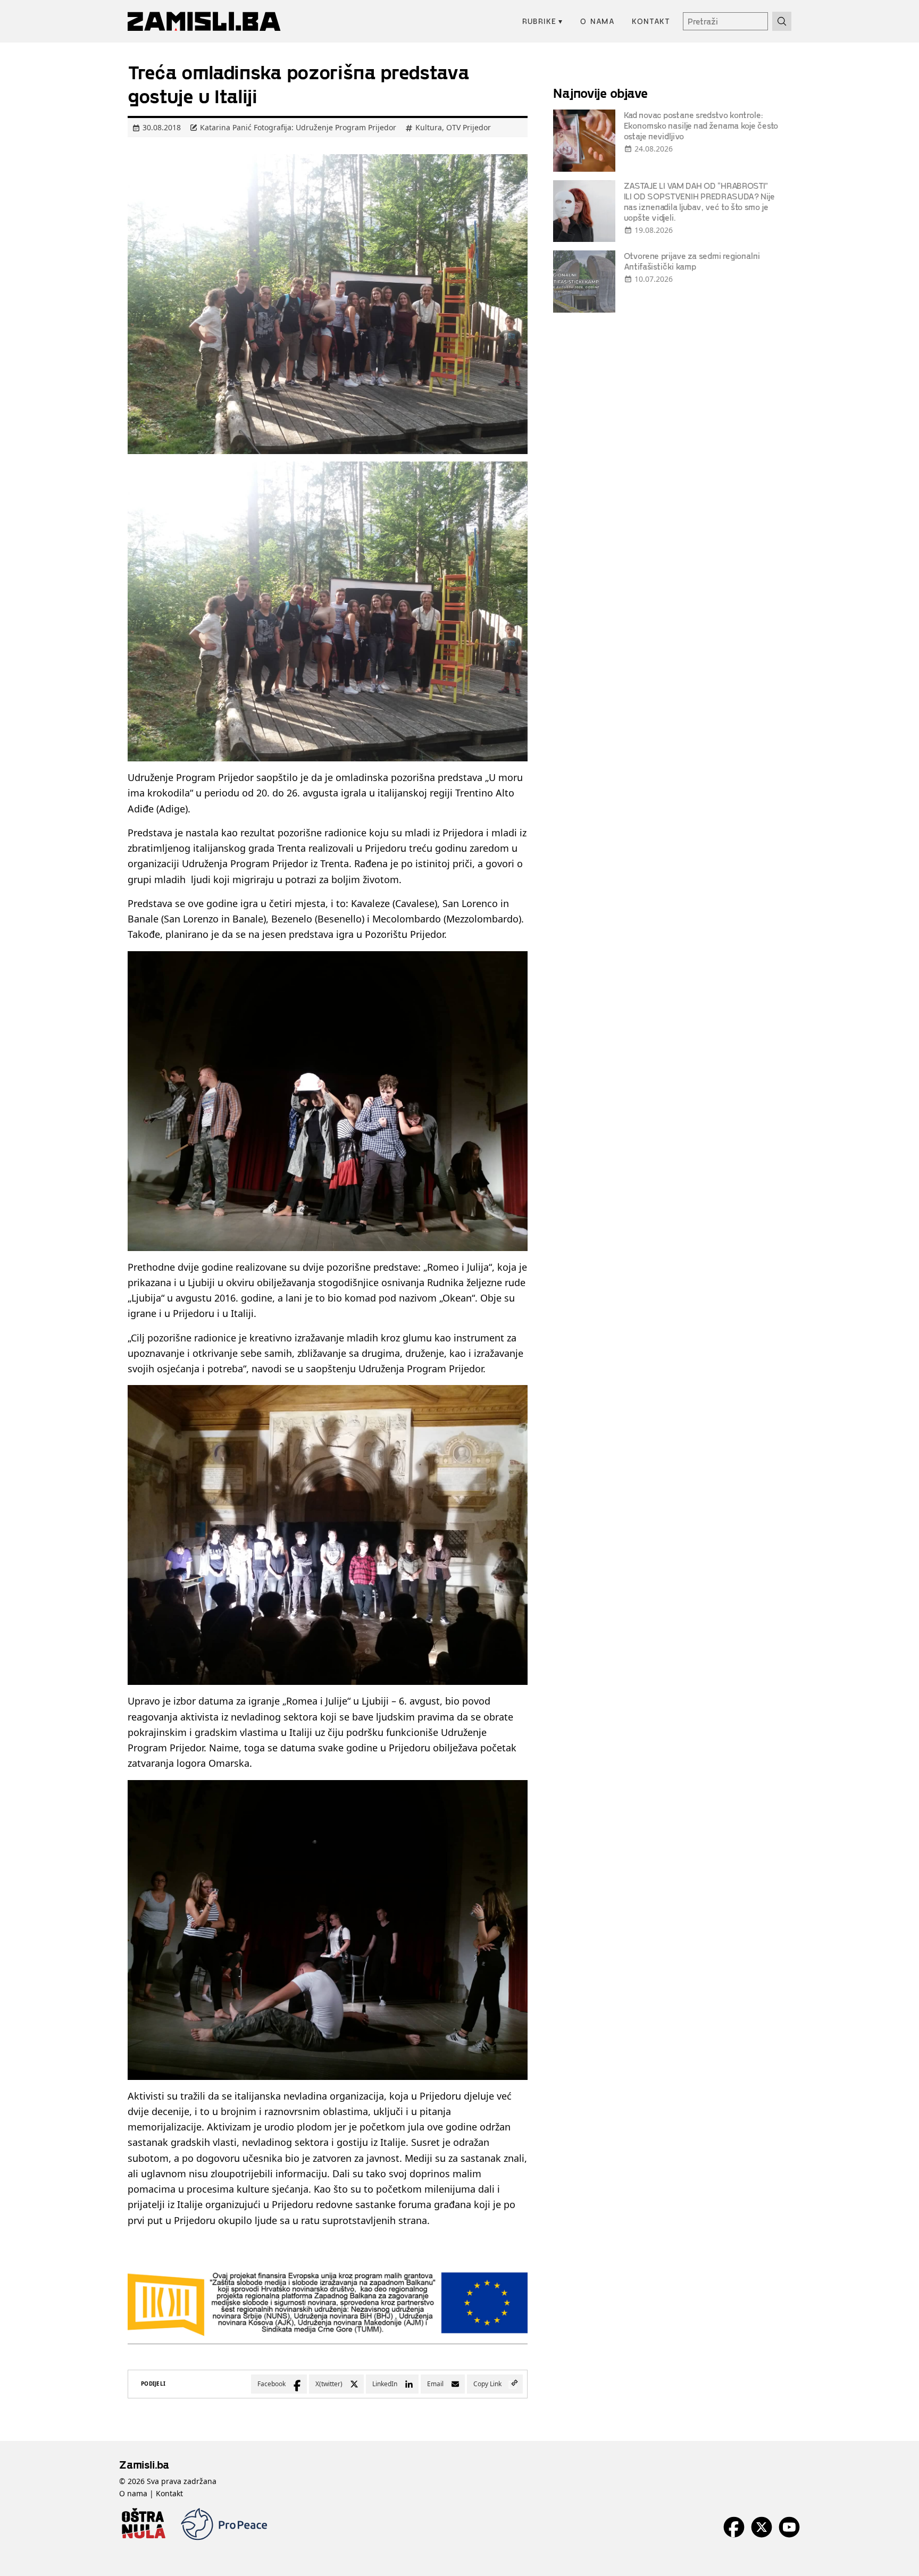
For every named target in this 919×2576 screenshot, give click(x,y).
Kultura (429, 127)
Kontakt (651, 21)
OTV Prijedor (469, 127)
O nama (598, 21)
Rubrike (543, 21)
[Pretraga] (782, 21)
